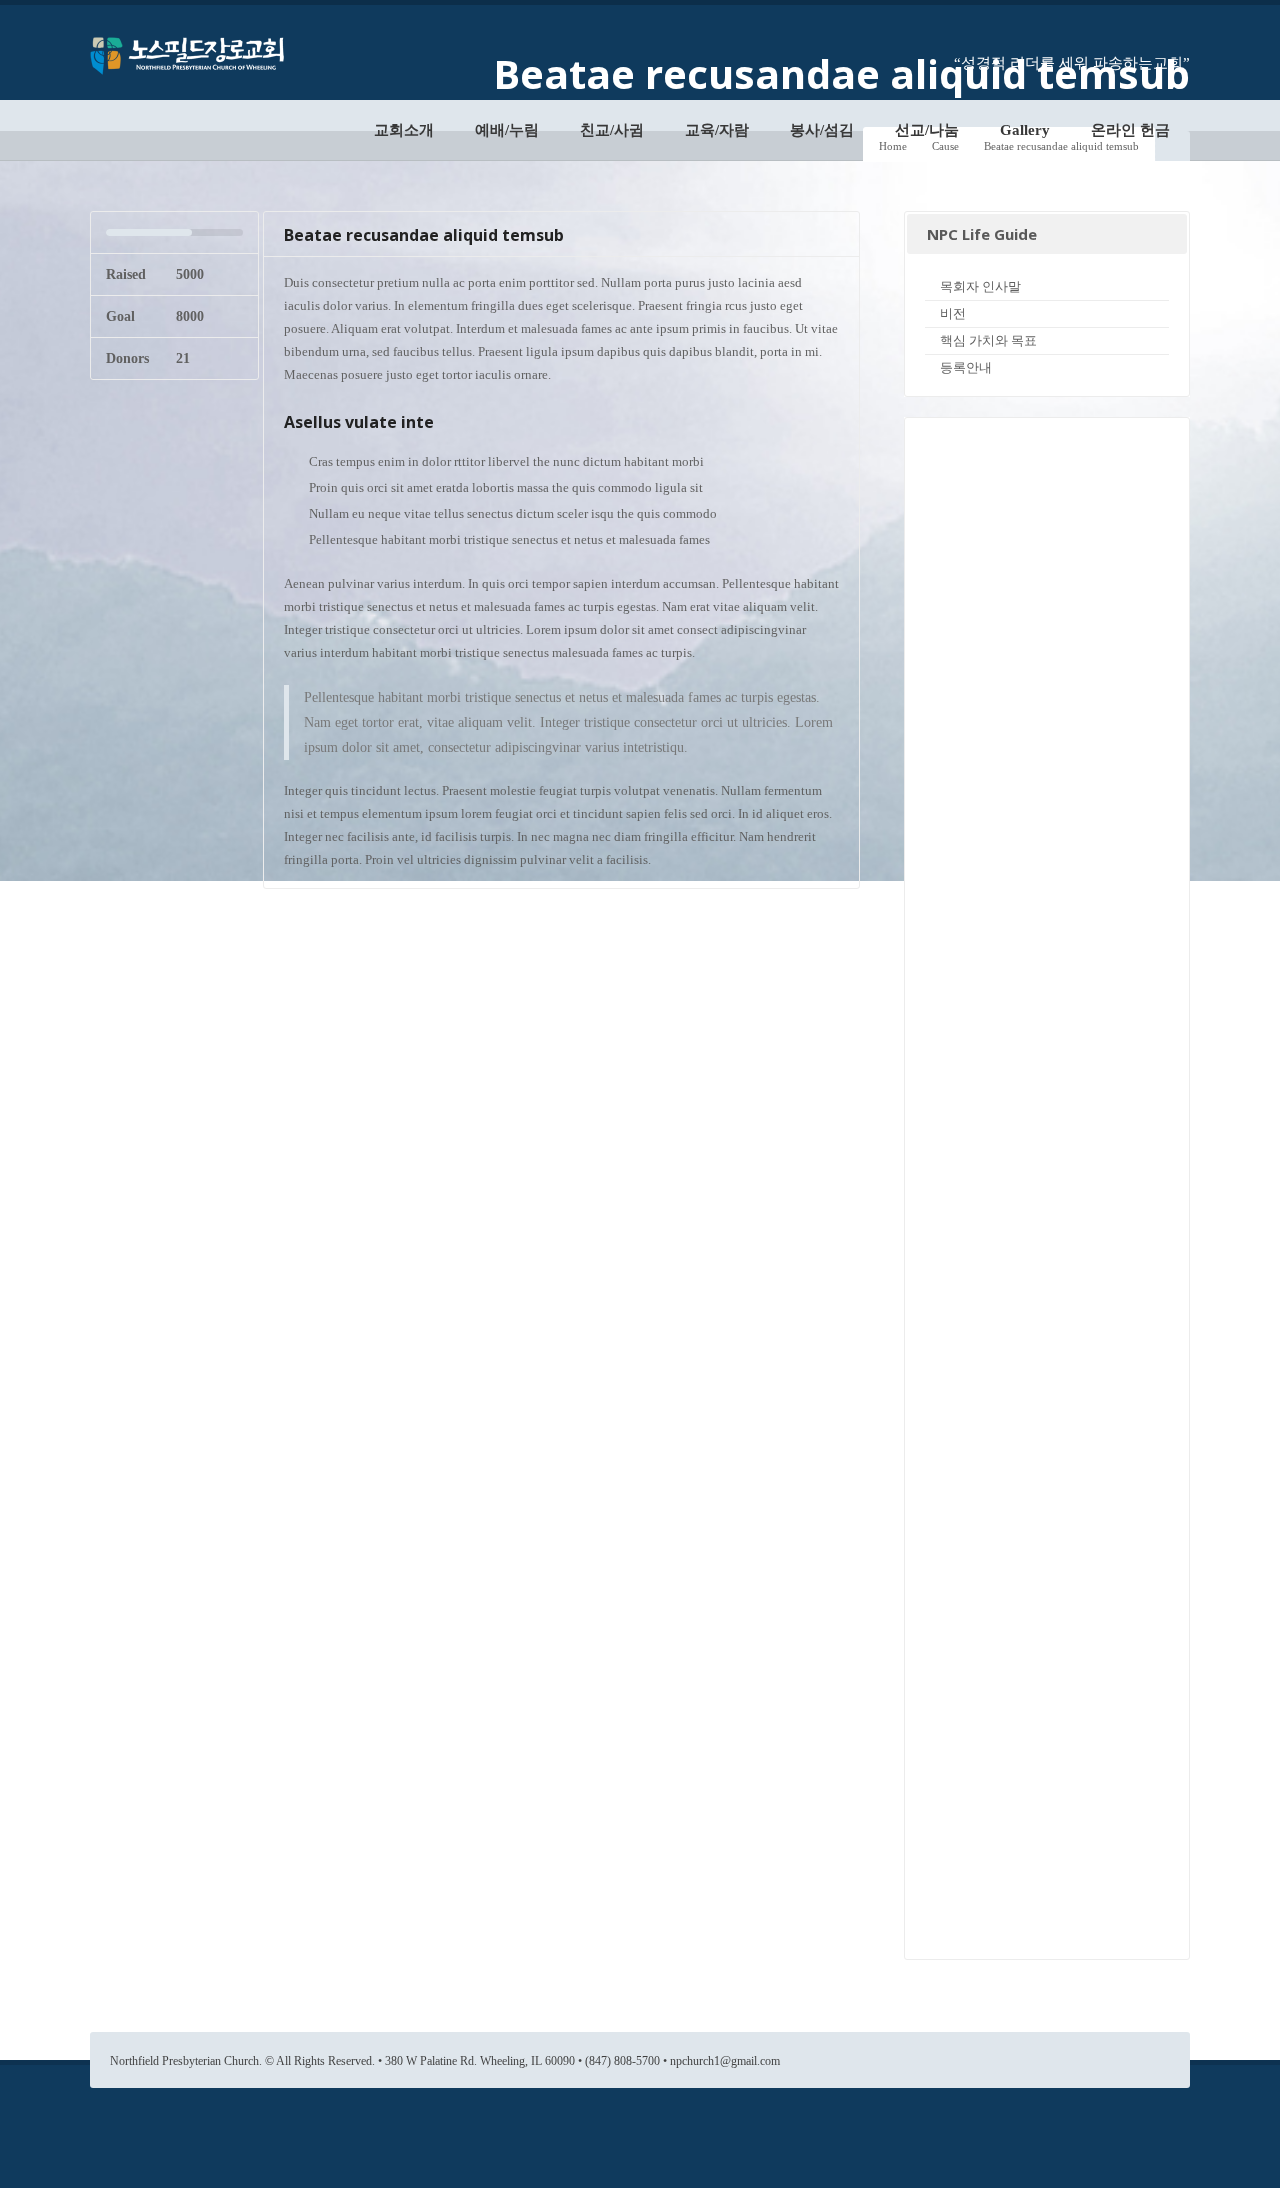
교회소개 (404, 130)
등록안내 (966, 367)
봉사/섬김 (822, 130)
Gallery (1025, 130)
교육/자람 (717, 130)
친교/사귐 (612, 130)
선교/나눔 (927, 130)
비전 (953, 313)
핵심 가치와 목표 (988, 340)
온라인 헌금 (1130, 130)
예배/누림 (507, 130)
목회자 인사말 (980, 286)
